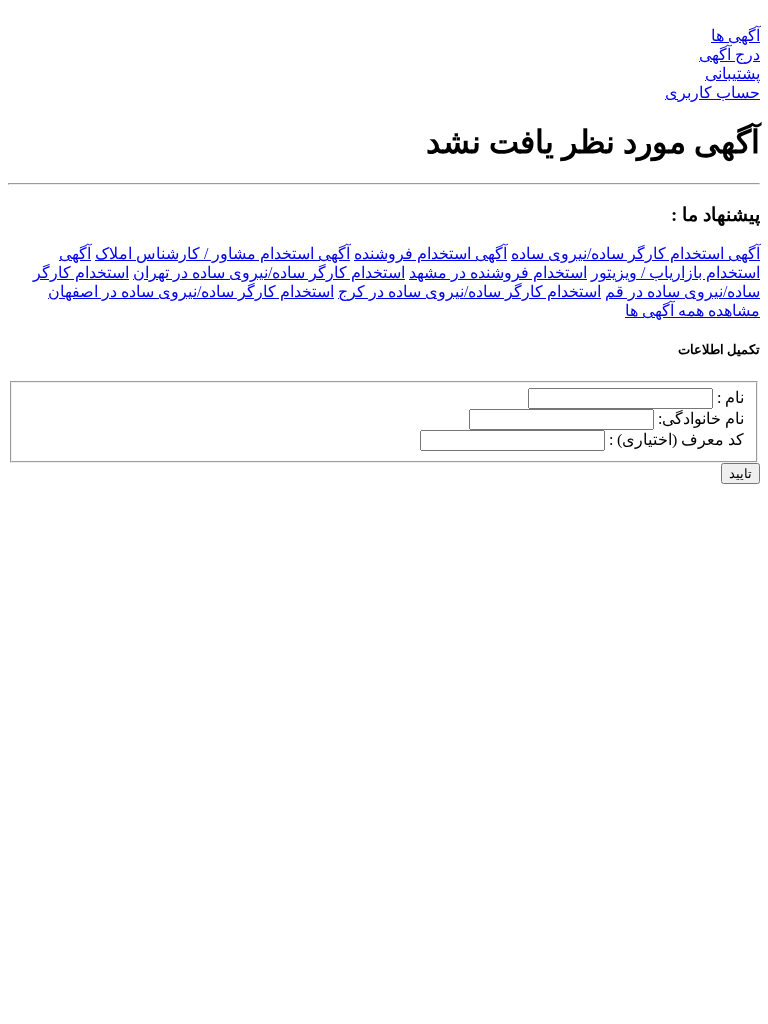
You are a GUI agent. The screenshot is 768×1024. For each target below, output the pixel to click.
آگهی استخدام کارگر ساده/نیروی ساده (635, 253)
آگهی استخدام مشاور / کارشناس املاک (222, 253)
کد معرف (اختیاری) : (676, 439)
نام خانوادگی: (701, 418)
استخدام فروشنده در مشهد (498, 272)
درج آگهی (729, 54)
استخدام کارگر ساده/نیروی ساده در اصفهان (191, 291)
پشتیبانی (732, 73)
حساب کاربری (712, 92)
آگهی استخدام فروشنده (430, 253)
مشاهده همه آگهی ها (692, 310)
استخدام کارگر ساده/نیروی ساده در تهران (269, 272)
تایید (740, 473)
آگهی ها (735, 35)
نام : (730, 397)
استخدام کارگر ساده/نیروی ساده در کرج (469, 291)
